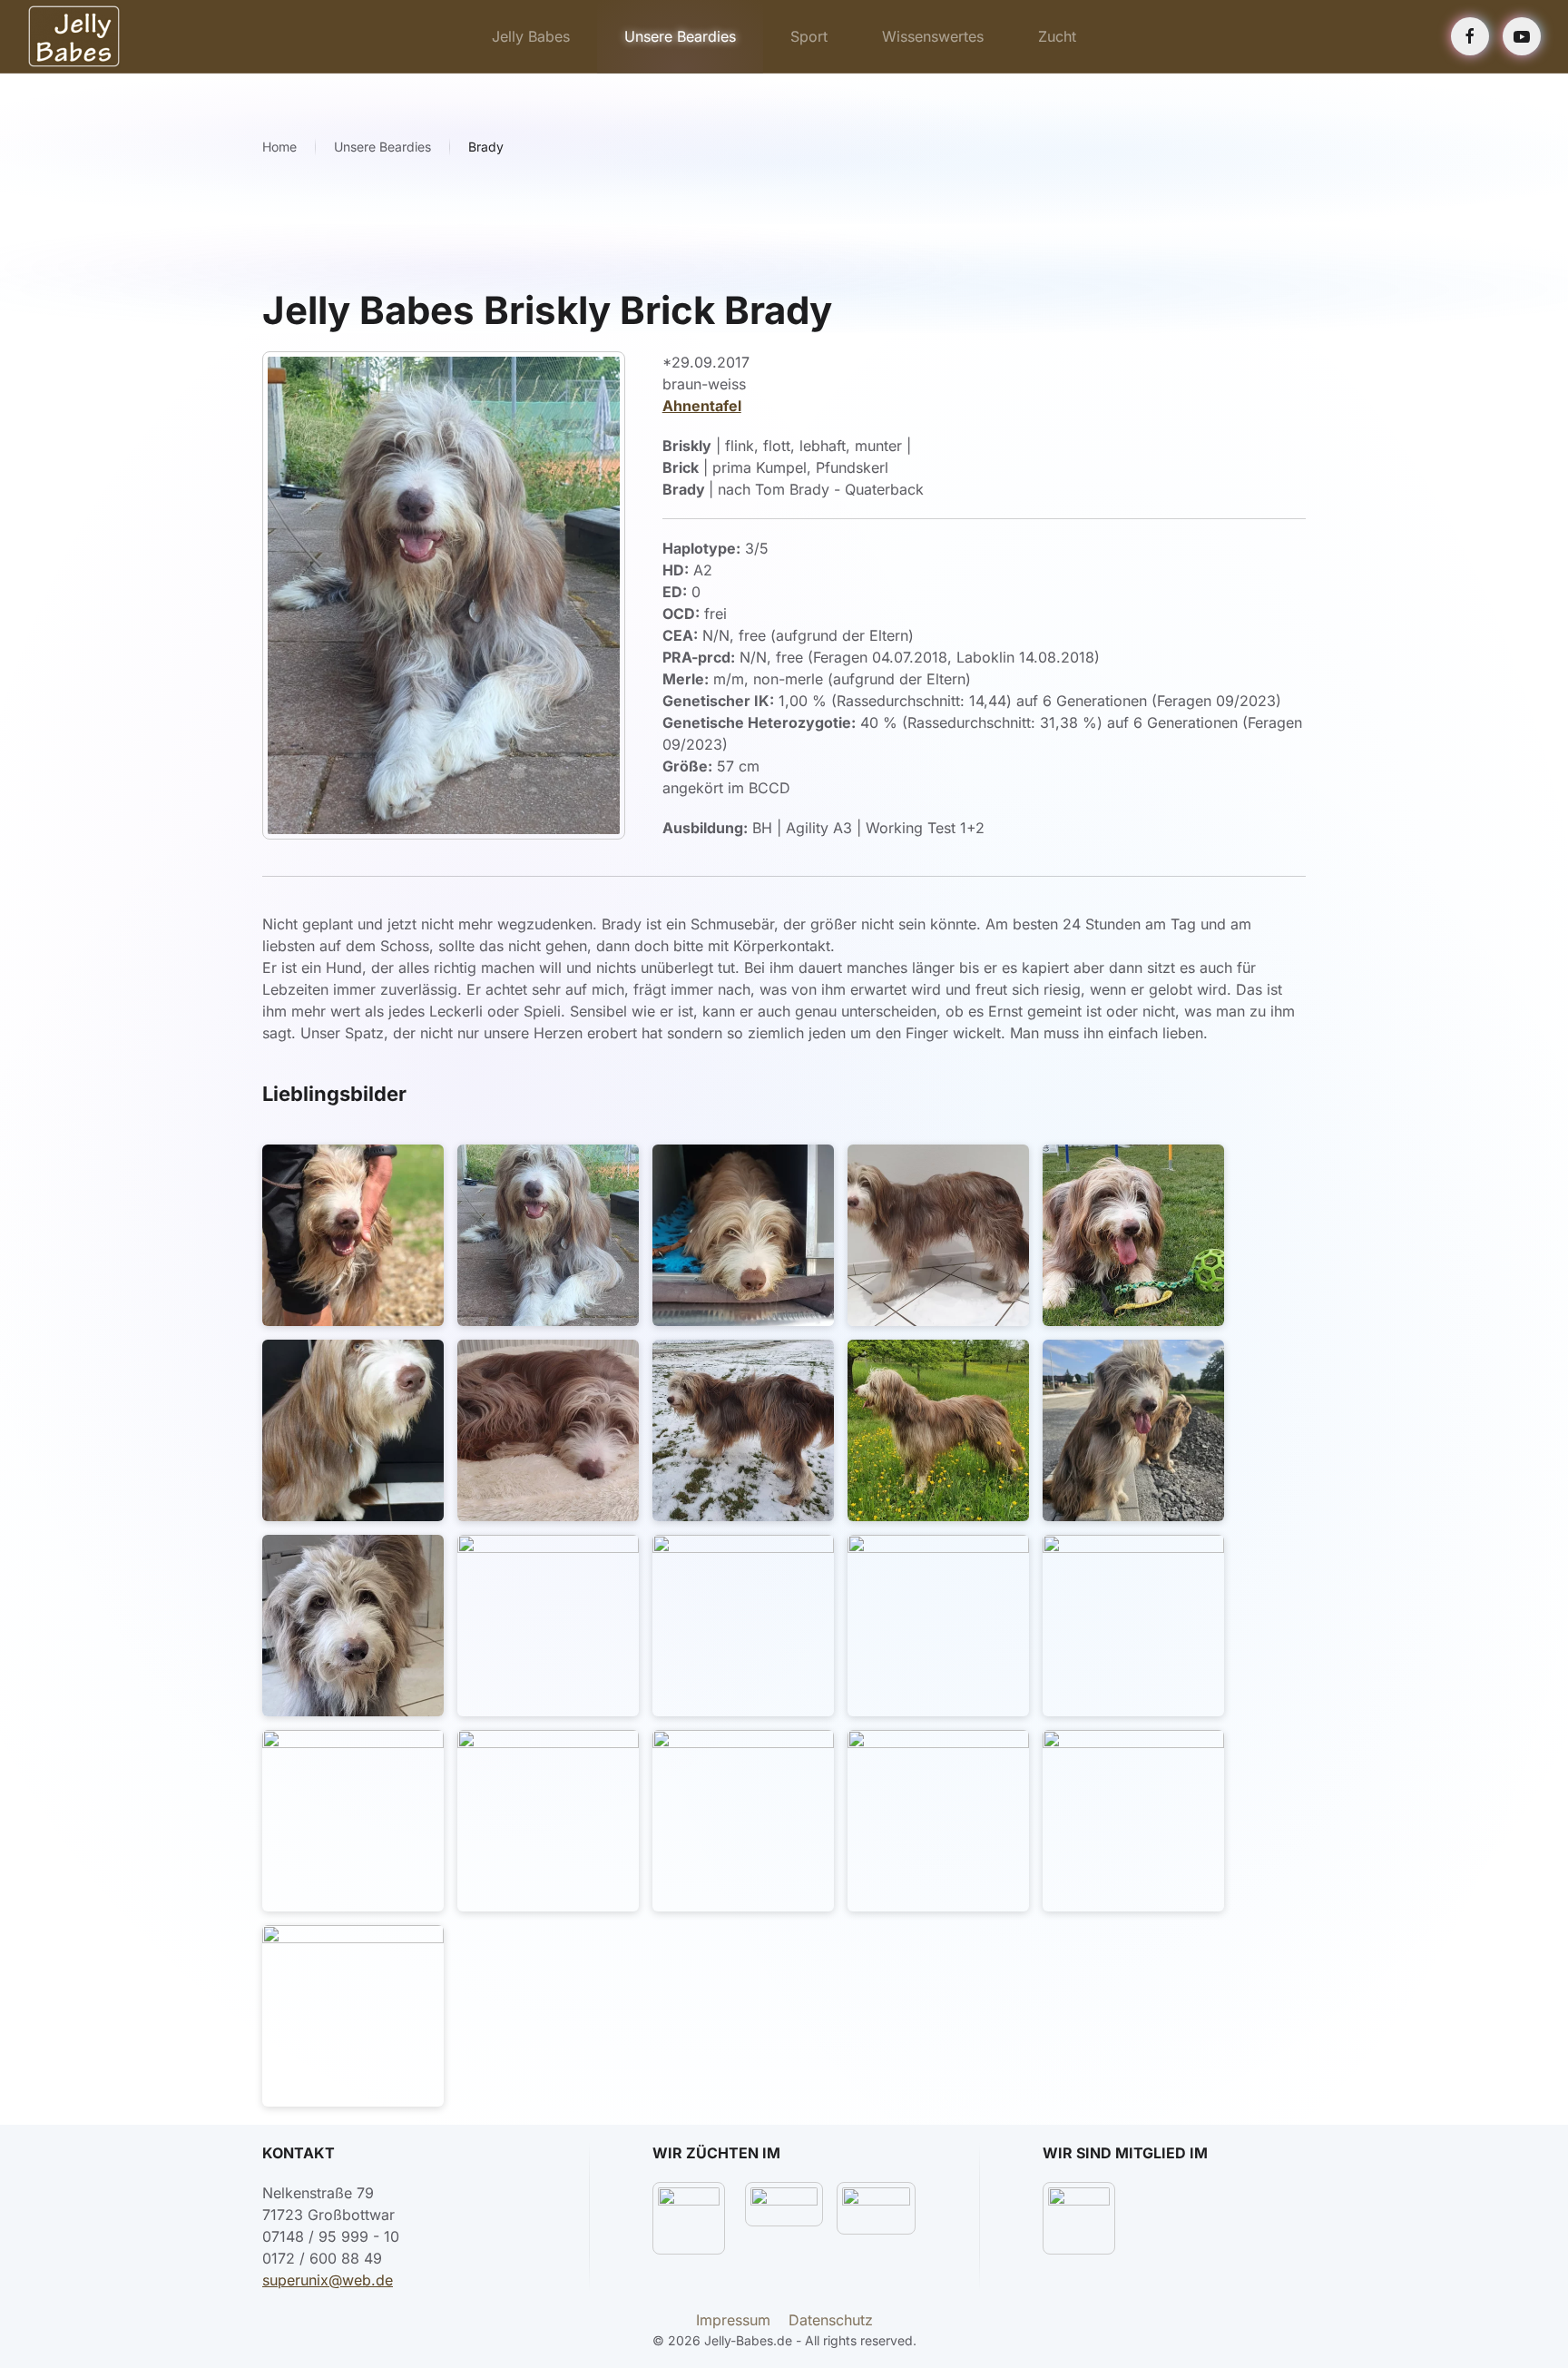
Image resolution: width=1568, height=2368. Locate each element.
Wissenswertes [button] (933, 36)
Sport (809, 36)
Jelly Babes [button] (531, 36)
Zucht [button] (1057, 36)
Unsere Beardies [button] (680, 36)
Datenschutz (831, 2320)
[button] (353, 1235)
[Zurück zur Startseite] (74, 36)
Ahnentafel (702, 406)
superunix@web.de (328, 2280)
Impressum (733, 2320)
